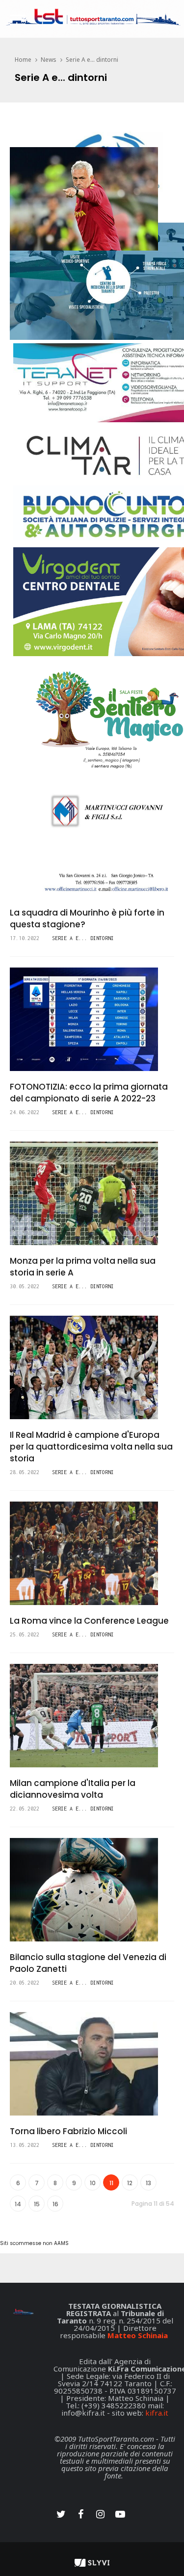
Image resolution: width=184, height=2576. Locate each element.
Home (23, 60)
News (49, 60)
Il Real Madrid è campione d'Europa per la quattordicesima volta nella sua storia (91, 1447)
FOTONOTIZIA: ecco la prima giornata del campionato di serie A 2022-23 (89, 1093)
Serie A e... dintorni (92, 60)
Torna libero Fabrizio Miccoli (68, 2131)
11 (111, 2183)
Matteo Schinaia (138, 2335)
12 (130, 2183)
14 (18, 2204)
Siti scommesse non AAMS (34, 2243)
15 (37, 2204)
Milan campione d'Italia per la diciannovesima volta (73, 1789)
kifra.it (157, 2413)
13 (148, 2183)
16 (55, 2204)
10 (93, 2183)
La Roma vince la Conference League (89, 1621)
